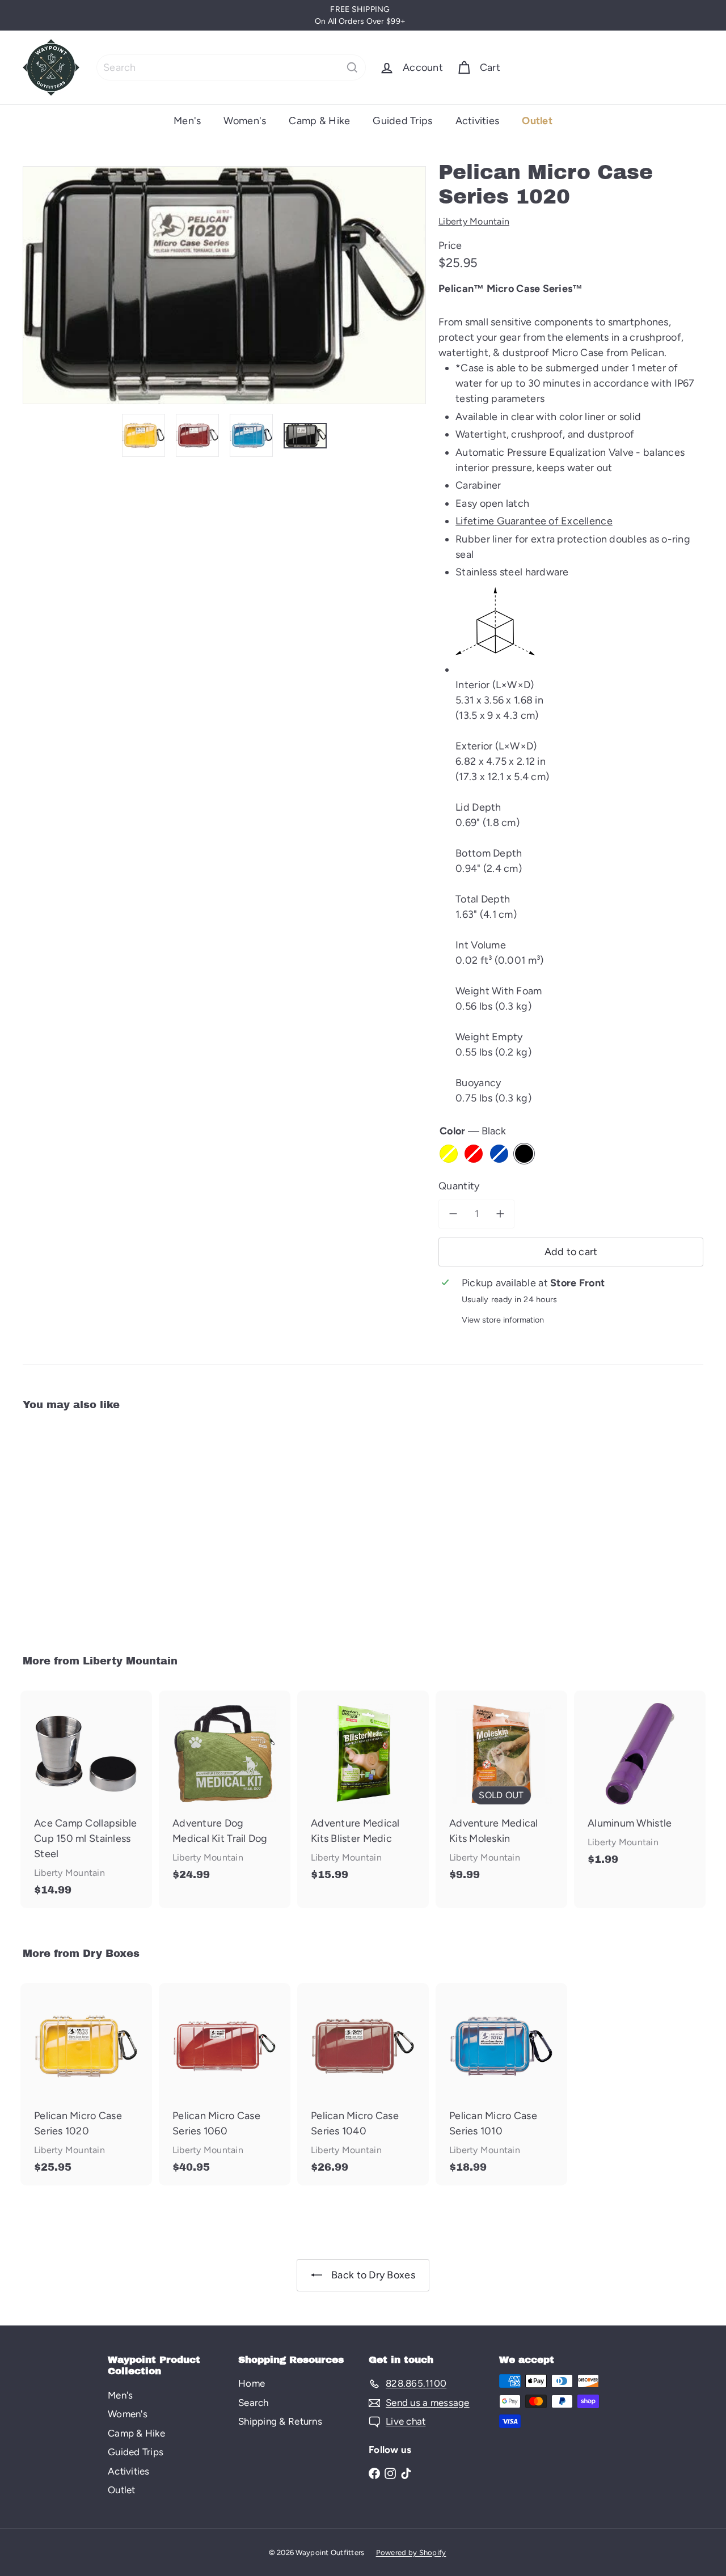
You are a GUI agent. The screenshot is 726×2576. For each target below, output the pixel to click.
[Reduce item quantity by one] (453, 1214)
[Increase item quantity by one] (500, 1214)
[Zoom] (224, 285)
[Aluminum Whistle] (640, 1784)
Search (254, 2403)
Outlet (537, 121)
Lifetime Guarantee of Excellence (534, 521)
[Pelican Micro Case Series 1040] (363, 2084)
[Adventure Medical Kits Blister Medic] (363, 1792)
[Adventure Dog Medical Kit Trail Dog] (225, 1792)
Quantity (459, 1186)
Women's (245, 121)
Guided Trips (402, 121)
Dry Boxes (111, 1954)
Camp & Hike (319, 121)
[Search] (352, 67)
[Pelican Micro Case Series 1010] (501, 2084)
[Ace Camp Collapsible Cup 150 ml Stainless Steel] (86, 1799)
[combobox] (231, 67)
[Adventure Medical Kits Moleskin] (501, 1792)
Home (252, 2383)
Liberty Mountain (130, 1661)
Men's (187, 121)
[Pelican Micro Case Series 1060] (225, 2084)
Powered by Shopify (411, 2552)
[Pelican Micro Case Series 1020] (75, 1525)
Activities (478, 121)
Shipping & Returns (280, 2421)
